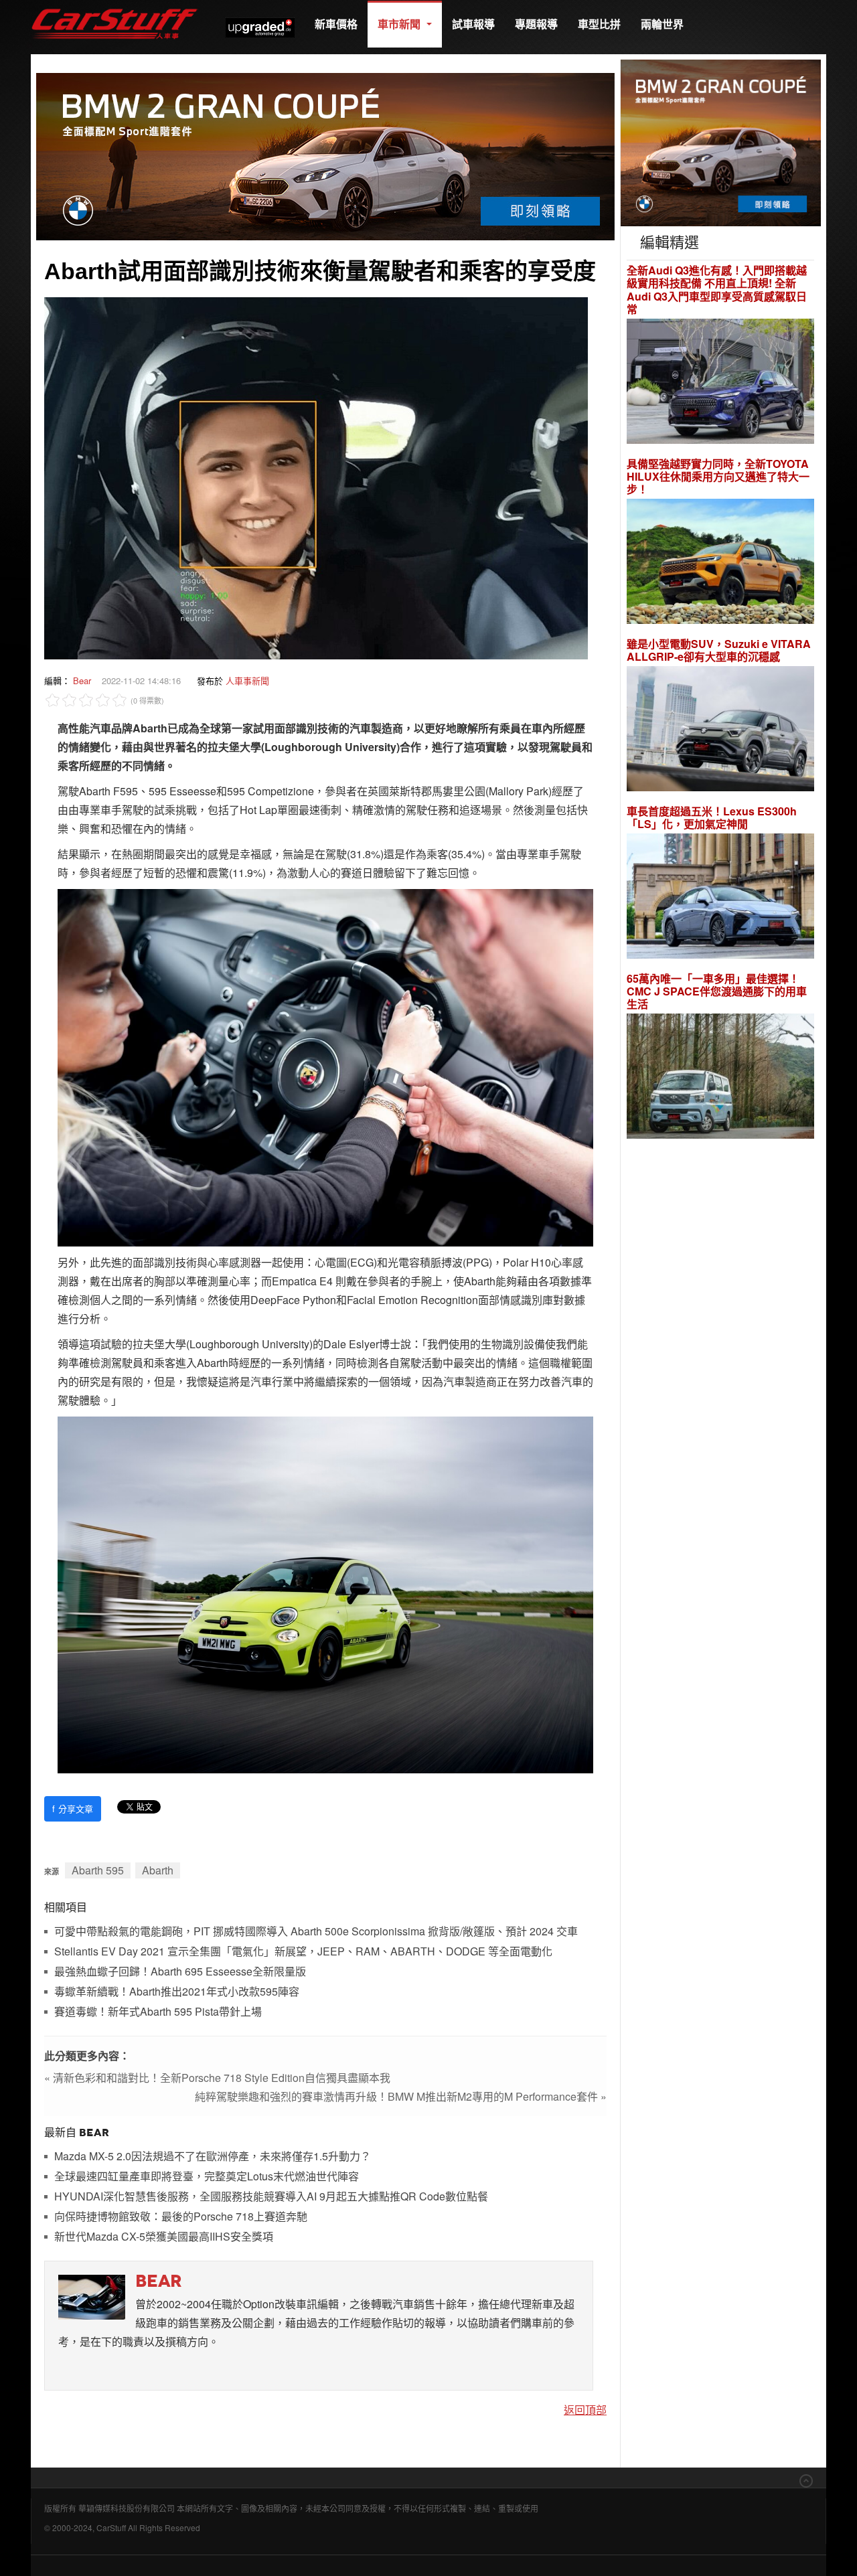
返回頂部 (585, 2410)
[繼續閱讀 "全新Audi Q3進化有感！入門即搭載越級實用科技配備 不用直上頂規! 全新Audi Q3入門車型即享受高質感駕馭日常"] (720, 383)
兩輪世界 (662, 24)
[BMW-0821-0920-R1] (721, 142)
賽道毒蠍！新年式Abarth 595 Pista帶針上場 (158, 2012)
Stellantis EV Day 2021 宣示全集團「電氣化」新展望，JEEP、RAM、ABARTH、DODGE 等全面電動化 (303, 1952)
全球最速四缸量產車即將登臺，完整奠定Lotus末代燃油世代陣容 (207, 2177)
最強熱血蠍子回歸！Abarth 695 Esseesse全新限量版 (180, 1972)
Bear (82, 680)
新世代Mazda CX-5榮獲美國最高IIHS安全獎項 (164, 2237)
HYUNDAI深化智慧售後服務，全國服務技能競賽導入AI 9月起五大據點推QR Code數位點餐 (271, 2197)
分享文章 (73, 1808)
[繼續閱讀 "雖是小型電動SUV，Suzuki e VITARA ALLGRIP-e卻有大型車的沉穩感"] (720, 731)
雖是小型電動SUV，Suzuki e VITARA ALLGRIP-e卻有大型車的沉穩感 (719, 650)
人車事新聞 (247, 680)
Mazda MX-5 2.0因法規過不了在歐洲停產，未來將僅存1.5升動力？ (213, 2157)
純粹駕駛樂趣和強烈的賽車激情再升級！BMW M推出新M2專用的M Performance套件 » (401, 2096)
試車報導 (473, 24)
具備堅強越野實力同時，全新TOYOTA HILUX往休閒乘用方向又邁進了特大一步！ (718, 477)
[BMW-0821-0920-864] (325, 155)
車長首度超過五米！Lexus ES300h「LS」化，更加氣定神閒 (712, 817)
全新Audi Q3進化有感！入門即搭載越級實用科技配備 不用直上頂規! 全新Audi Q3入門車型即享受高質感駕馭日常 (717, 290)
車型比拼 (599, 24)
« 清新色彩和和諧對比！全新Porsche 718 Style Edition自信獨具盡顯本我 (217, 2078)
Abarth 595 (98, 1870)
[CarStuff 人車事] (114, 6)
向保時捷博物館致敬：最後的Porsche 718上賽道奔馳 (181, 2217)
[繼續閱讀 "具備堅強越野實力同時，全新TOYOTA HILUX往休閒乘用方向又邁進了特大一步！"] (720, 563)
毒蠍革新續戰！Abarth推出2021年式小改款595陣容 (177, 1992)
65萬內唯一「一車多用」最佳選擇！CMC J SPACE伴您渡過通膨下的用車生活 (717, 991)
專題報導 (536, 24)
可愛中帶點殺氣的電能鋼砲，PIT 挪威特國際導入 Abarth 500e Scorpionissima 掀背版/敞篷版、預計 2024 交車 (316, 1932)
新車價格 (336, 24)
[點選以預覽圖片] (316, 477)
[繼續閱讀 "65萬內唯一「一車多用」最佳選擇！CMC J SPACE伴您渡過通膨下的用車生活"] (720, 1078)
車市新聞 (400, 24)
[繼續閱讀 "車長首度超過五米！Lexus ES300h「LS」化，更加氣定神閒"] (720, 898)
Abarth (158, 1870)
